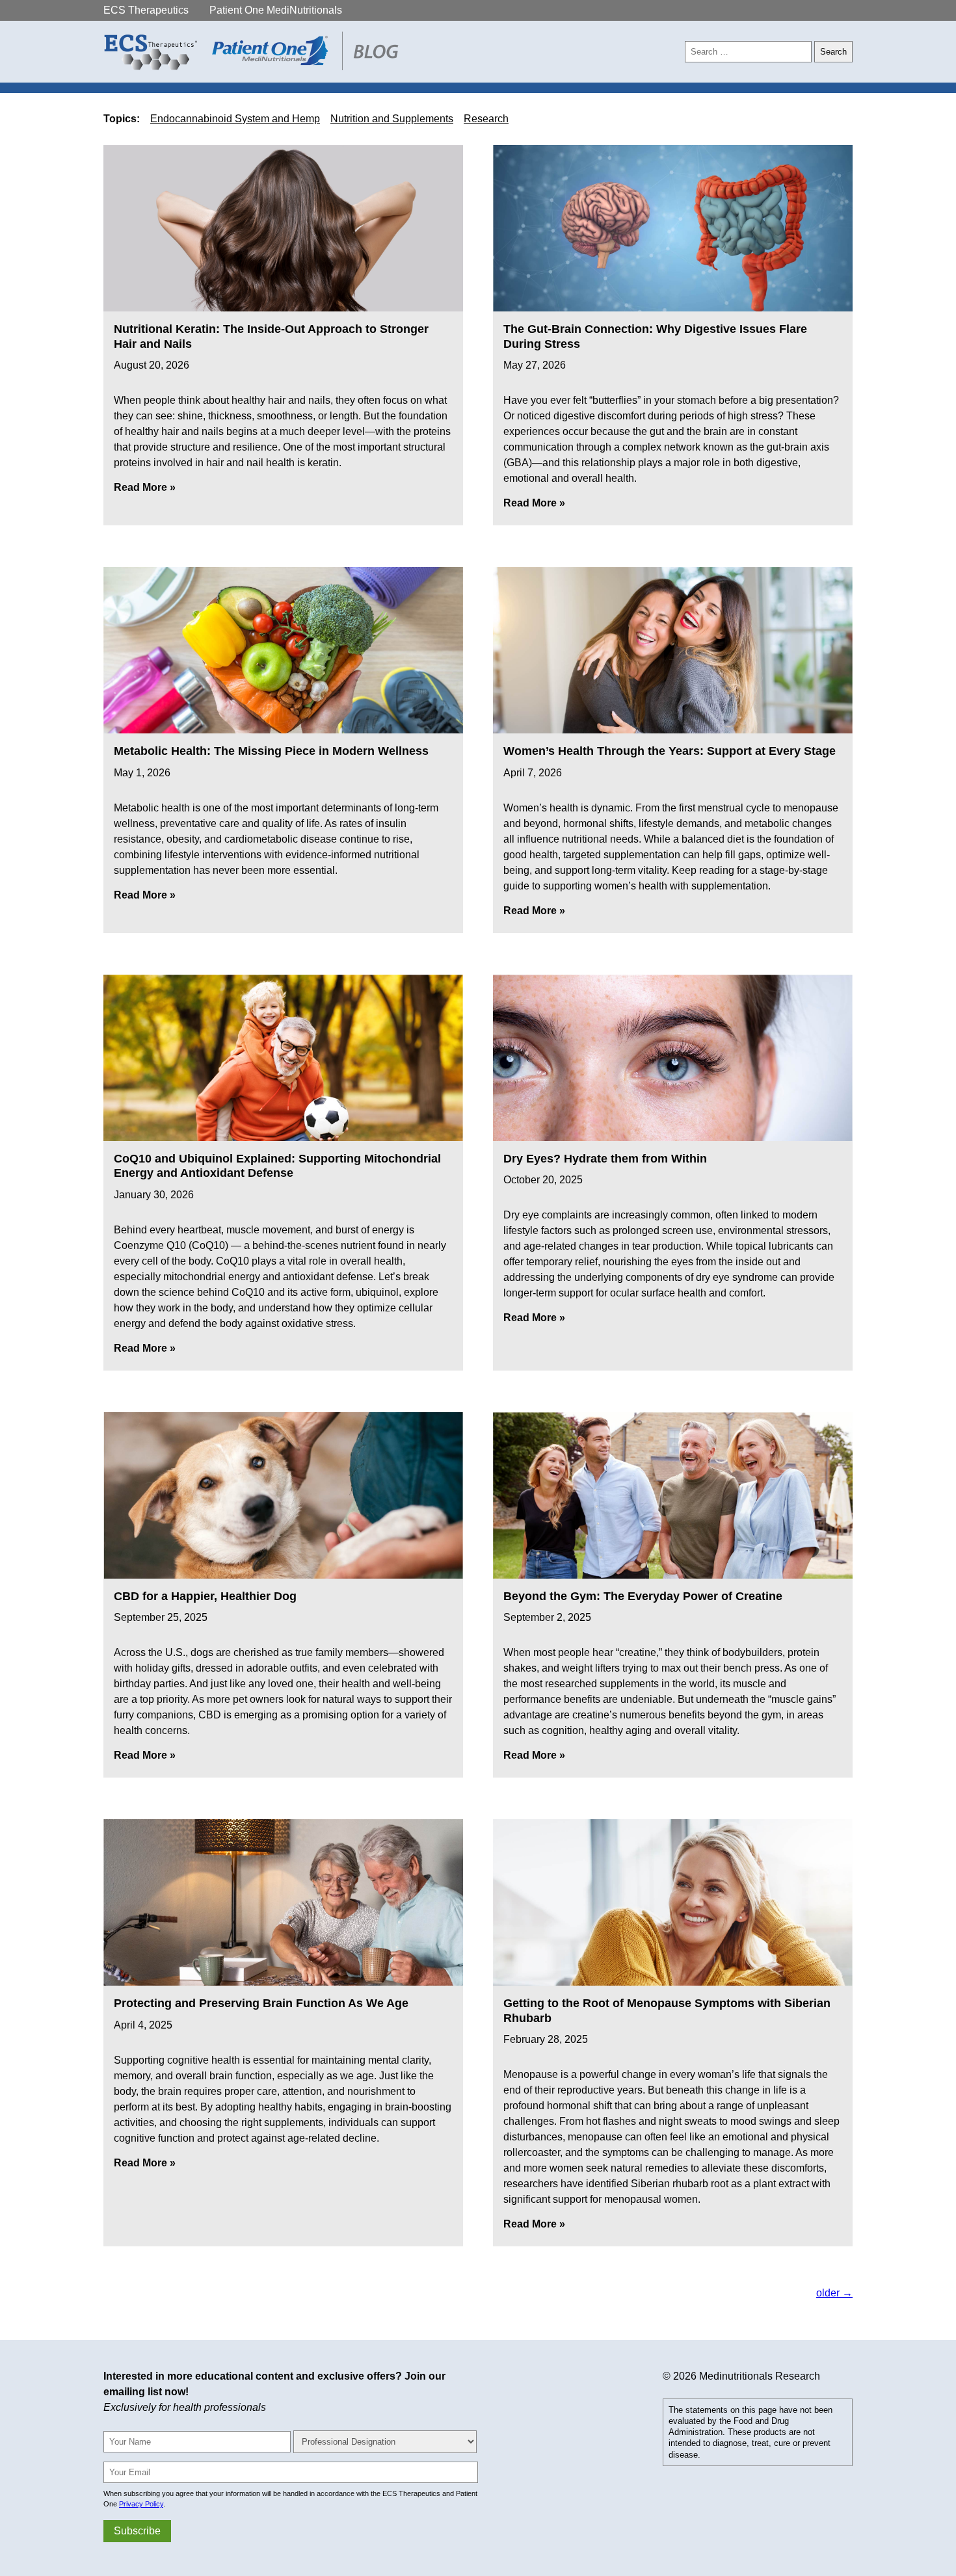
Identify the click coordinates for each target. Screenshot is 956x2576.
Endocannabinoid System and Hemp (235, 119)
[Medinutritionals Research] (255, 67)
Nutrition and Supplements (392, 119)
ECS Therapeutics (146, 10)
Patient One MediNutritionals (276, 10)
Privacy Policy (141, 2504)
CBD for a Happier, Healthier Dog (205, 1596)
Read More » (145, 487)
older (834, 2293)
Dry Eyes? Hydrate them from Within (605, 1159)
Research (486, 119)
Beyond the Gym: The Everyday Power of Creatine (643, 1596)
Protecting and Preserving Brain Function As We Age (261, 2003)
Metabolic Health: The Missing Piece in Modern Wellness (271, 751)
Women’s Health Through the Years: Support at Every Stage (670, 751)
